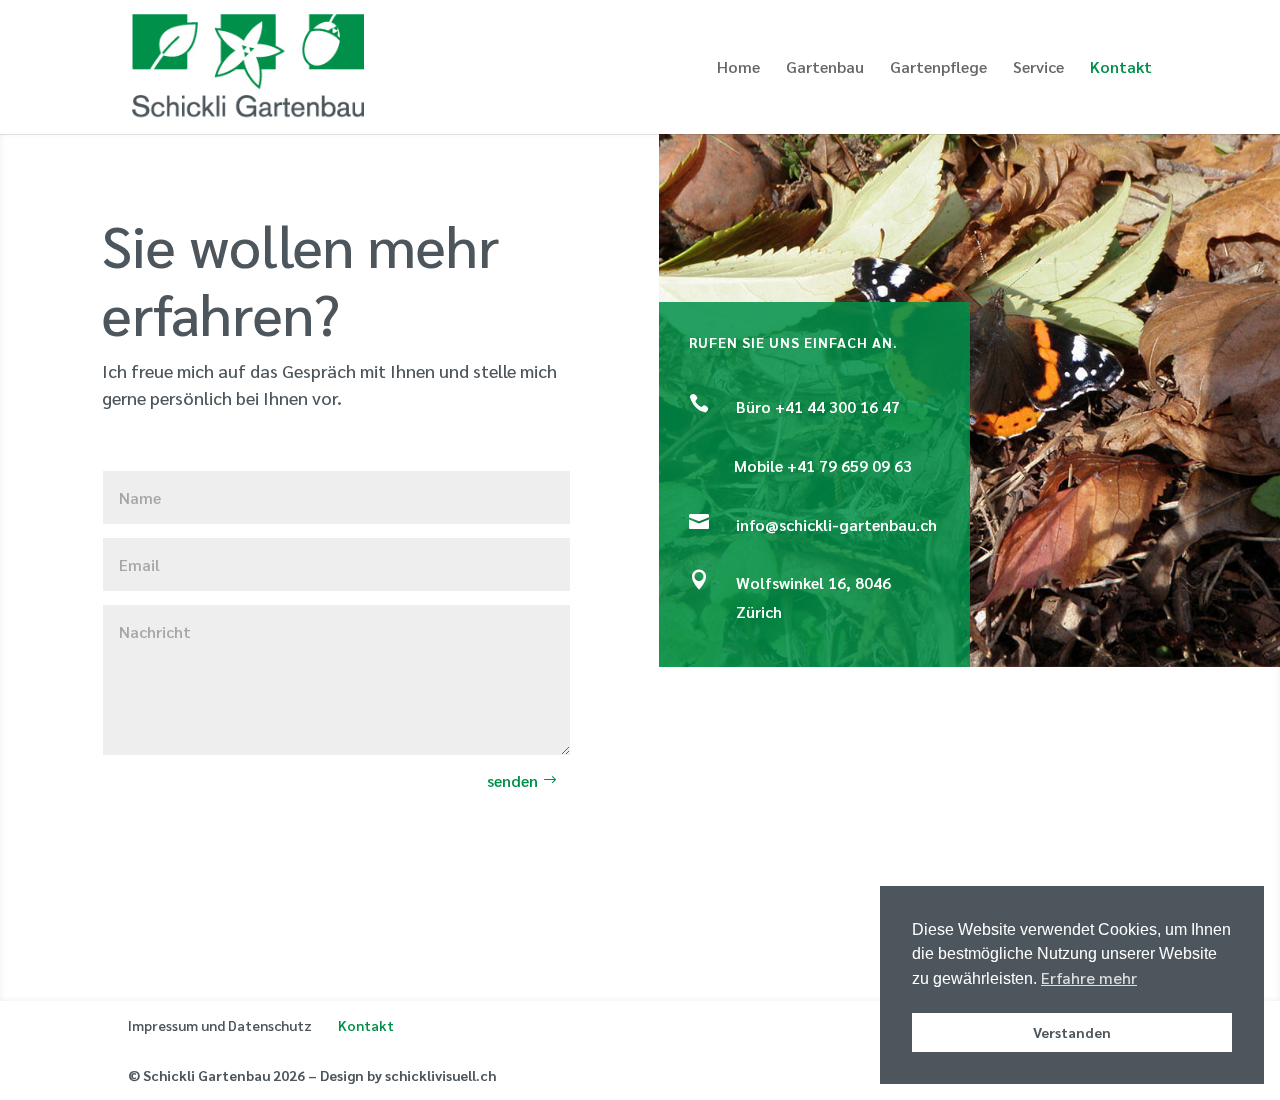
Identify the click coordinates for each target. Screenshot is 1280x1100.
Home (738, 68)
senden (512, 780)
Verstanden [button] (1072, 1032)
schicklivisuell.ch (440, 1075)
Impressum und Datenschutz (220, 1025)
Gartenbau (825, 68)
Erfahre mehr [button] (1089, 977)
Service (1038, 68)
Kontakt (1121, 68)
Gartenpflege (938, 68)
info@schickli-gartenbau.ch (836, 524)
